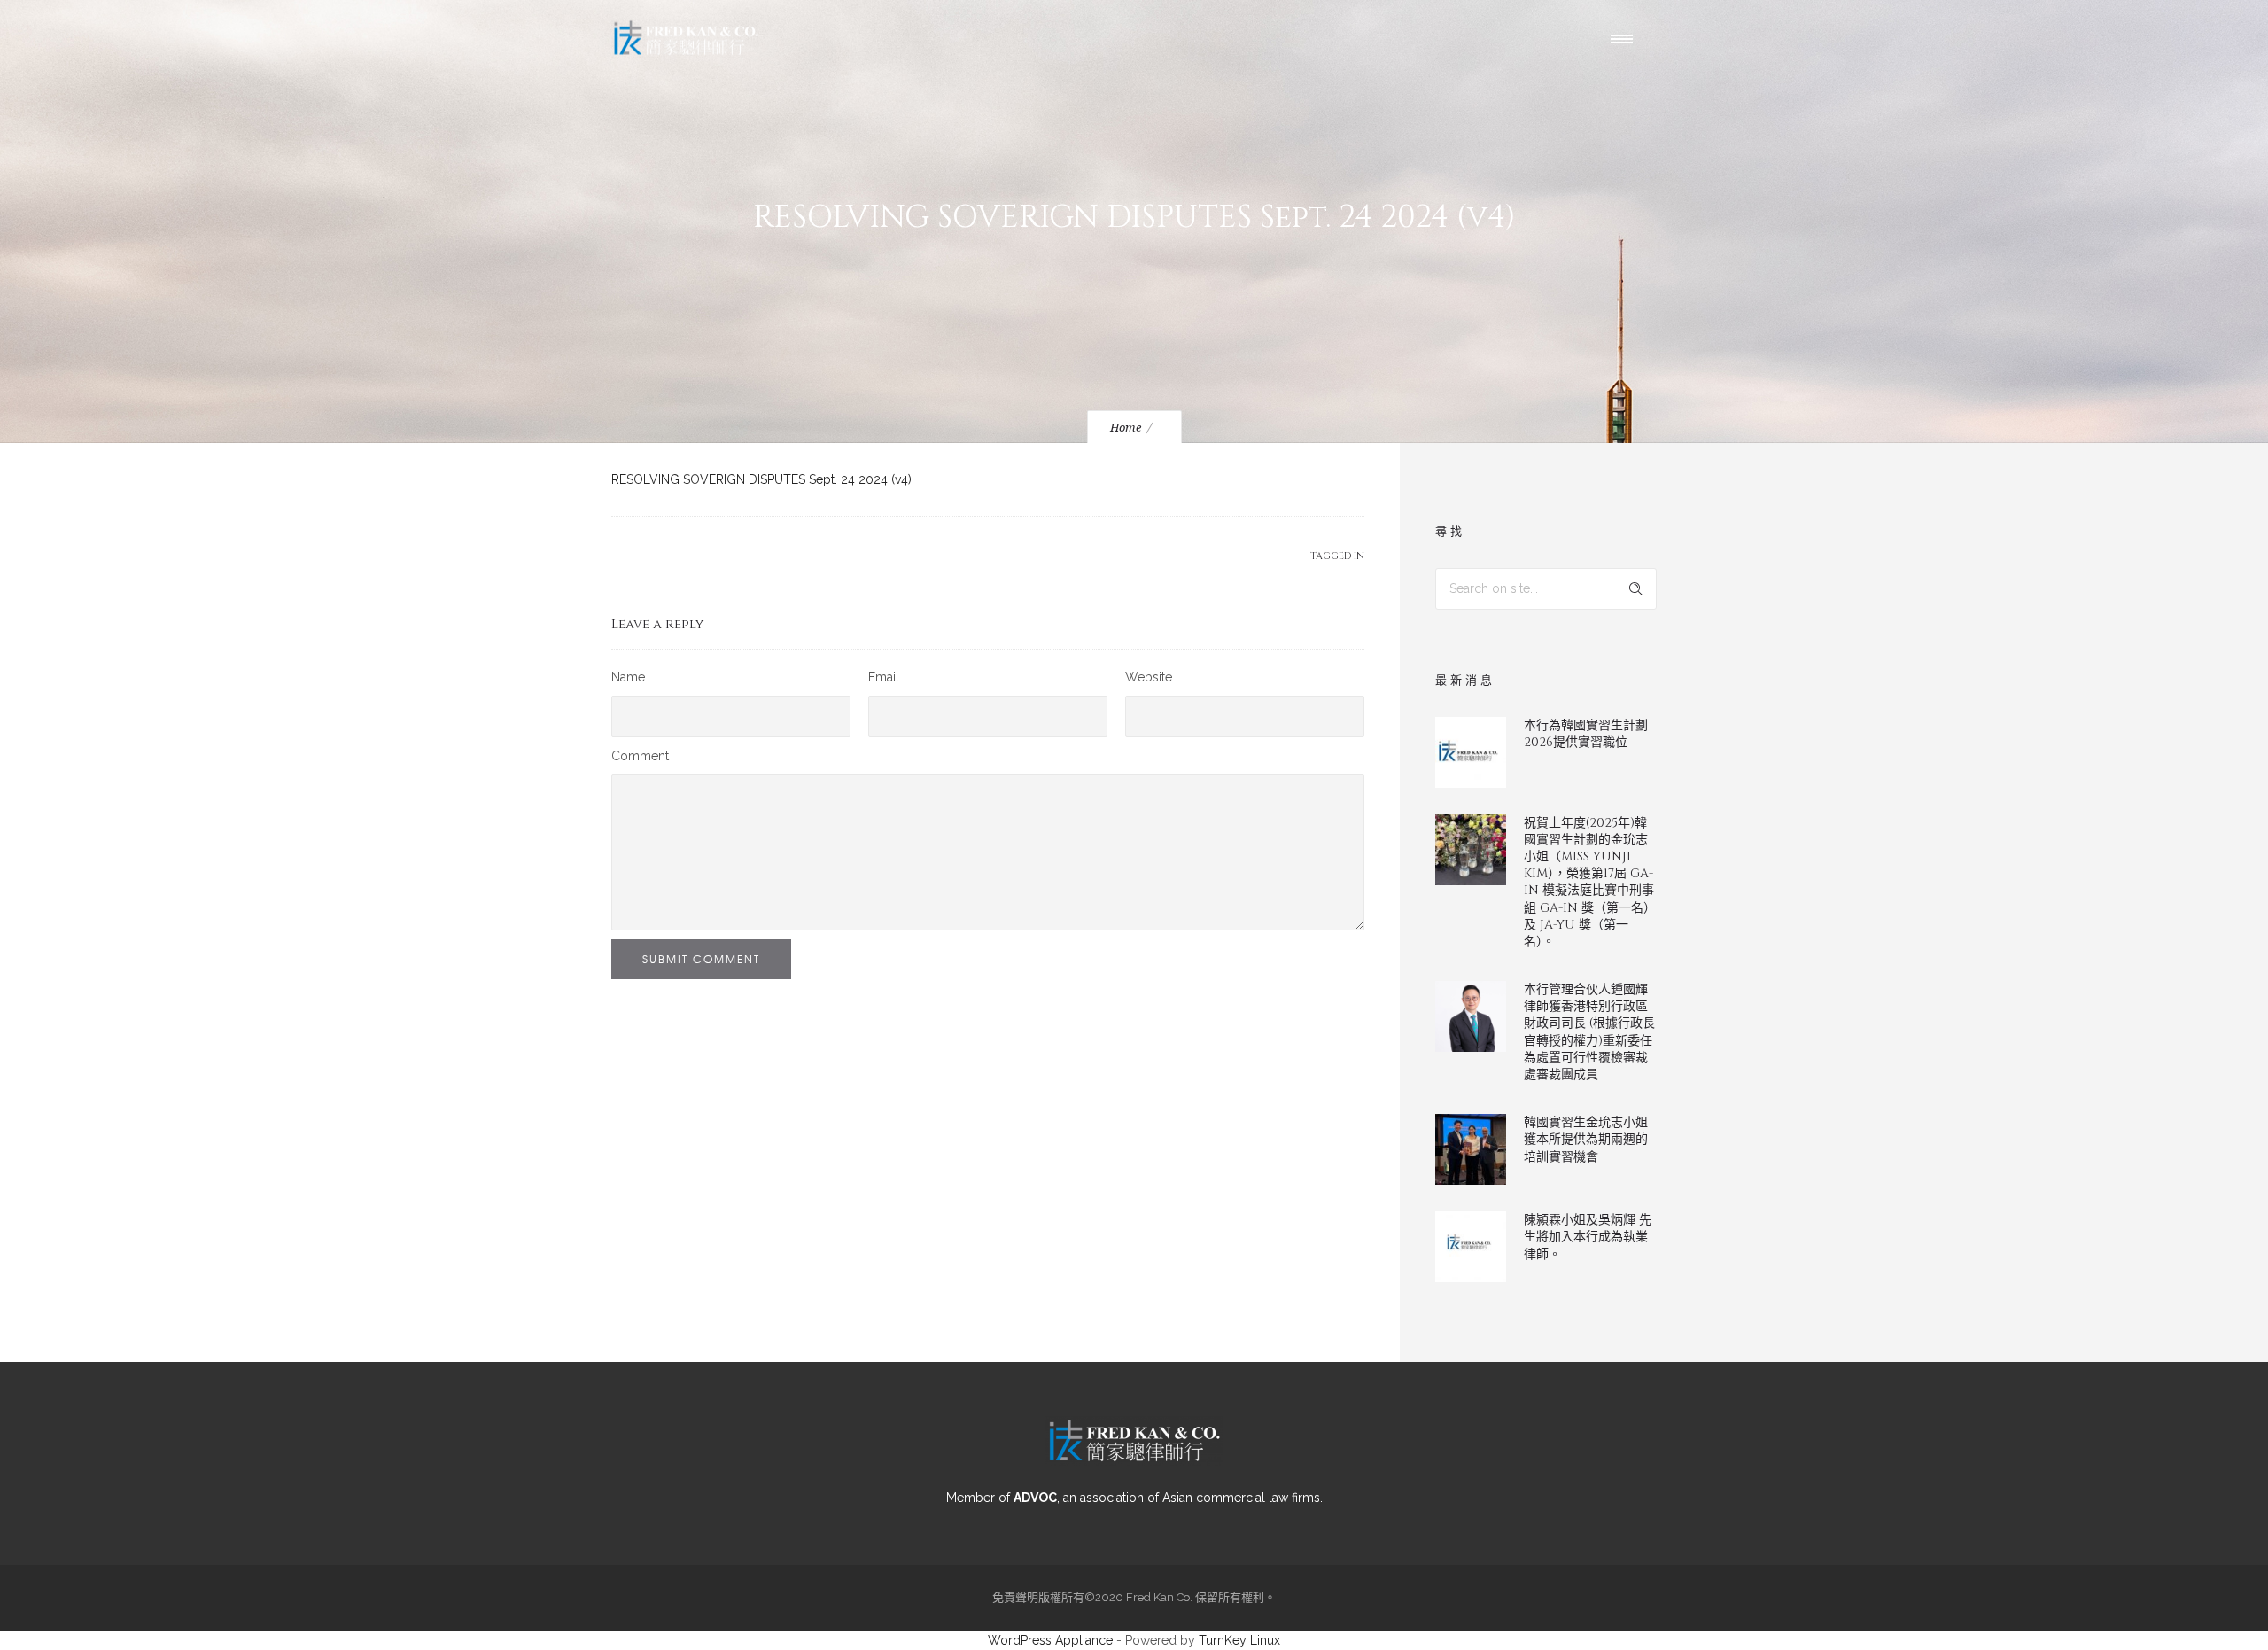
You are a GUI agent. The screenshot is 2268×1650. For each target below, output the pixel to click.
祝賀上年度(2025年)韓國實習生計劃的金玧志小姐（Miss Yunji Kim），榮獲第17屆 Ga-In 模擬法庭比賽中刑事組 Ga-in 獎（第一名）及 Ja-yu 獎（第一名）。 (1590, 882)
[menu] (1626, 38)
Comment (640, 756)
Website (1149, 677)
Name (628, 677)
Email (884, 677)
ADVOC (1035, 1498)
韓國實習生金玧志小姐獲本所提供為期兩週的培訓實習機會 (1586, 1139)
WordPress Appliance (1050, 1640)
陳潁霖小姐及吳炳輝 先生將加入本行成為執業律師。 (1588, 1237)
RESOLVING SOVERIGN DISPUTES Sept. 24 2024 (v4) (761, 479)
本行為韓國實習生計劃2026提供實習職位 (1586, 734)
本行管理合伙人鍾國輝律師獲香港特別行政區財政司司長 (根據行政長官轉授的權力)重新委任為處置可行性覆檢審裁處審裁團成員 (1589, 1032)
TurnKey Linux (1239, 1640)
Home (1126, 428)
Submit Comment (701, 959)
